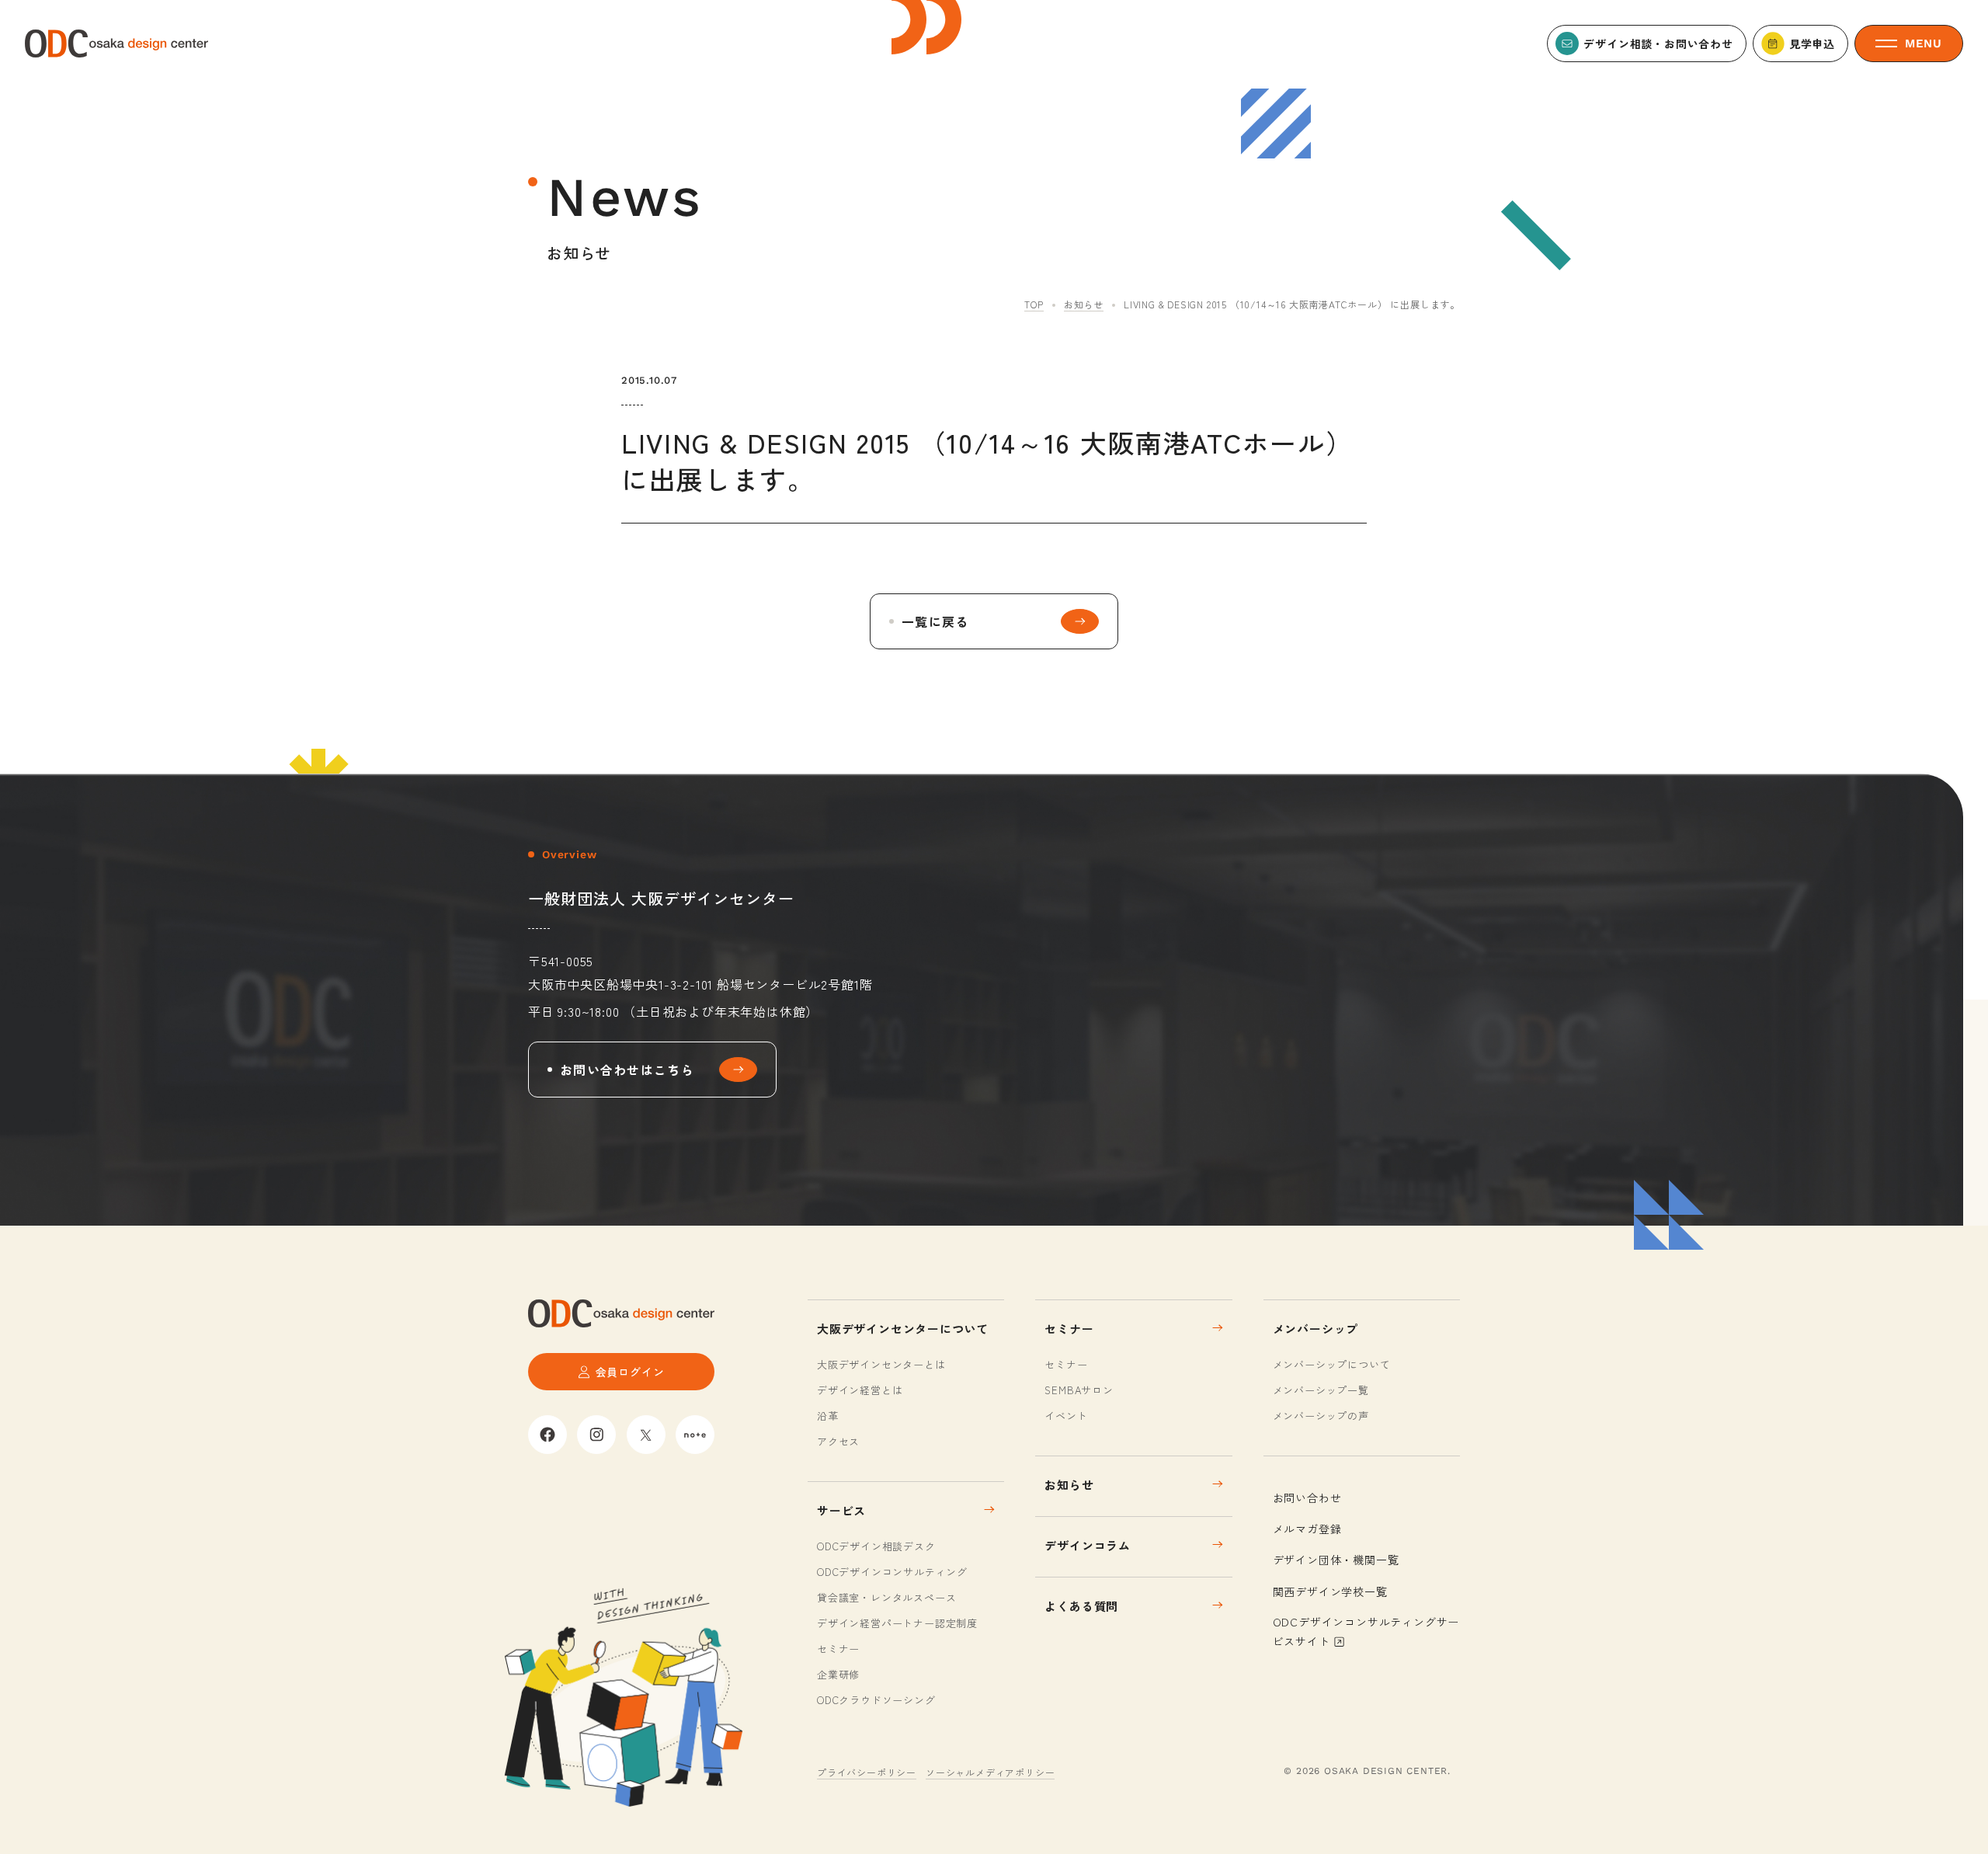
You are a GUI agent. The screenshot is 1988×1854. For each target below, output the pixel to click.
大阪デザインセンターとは (881, 1364)
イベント (1066, 1416)
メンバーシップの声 (1321, 1416)
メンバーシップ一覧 (1321, 1390)
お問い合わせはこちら (627, 1070)
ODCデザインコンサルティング (892, 1572)
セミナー (838, 1649)
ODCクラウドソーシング (876, 1700)
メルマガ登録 (1307, 1529)
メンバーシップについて (1332, 1364)
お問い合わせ (1307, 1497)
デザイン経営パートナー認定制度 (897, 1623)
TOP (1034, 304)
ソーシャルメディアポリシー (990, 1772)
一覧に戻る (935, 621)
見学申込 (1812, 43)
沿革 (828, 1416)
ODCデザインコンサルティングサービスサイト (1366, 1631)
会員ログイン (630, 1372)
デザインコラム (1088, 1545)
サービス (841, 1510)
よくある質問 (1081, 1606)
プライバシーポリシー (867, 1772)
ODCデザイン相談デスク (876, 1546)
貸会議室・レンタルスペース (886, 1597)
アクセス (838, 1441)
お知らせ (1084, 304)
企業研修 (838, 1674)
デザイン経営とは (860, 1390)
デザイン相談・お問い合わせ (1658, 43)
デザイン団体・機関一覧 (1336, 1560)
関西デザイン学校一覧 (1330, 1591)
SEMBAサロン (1079, 1390)
